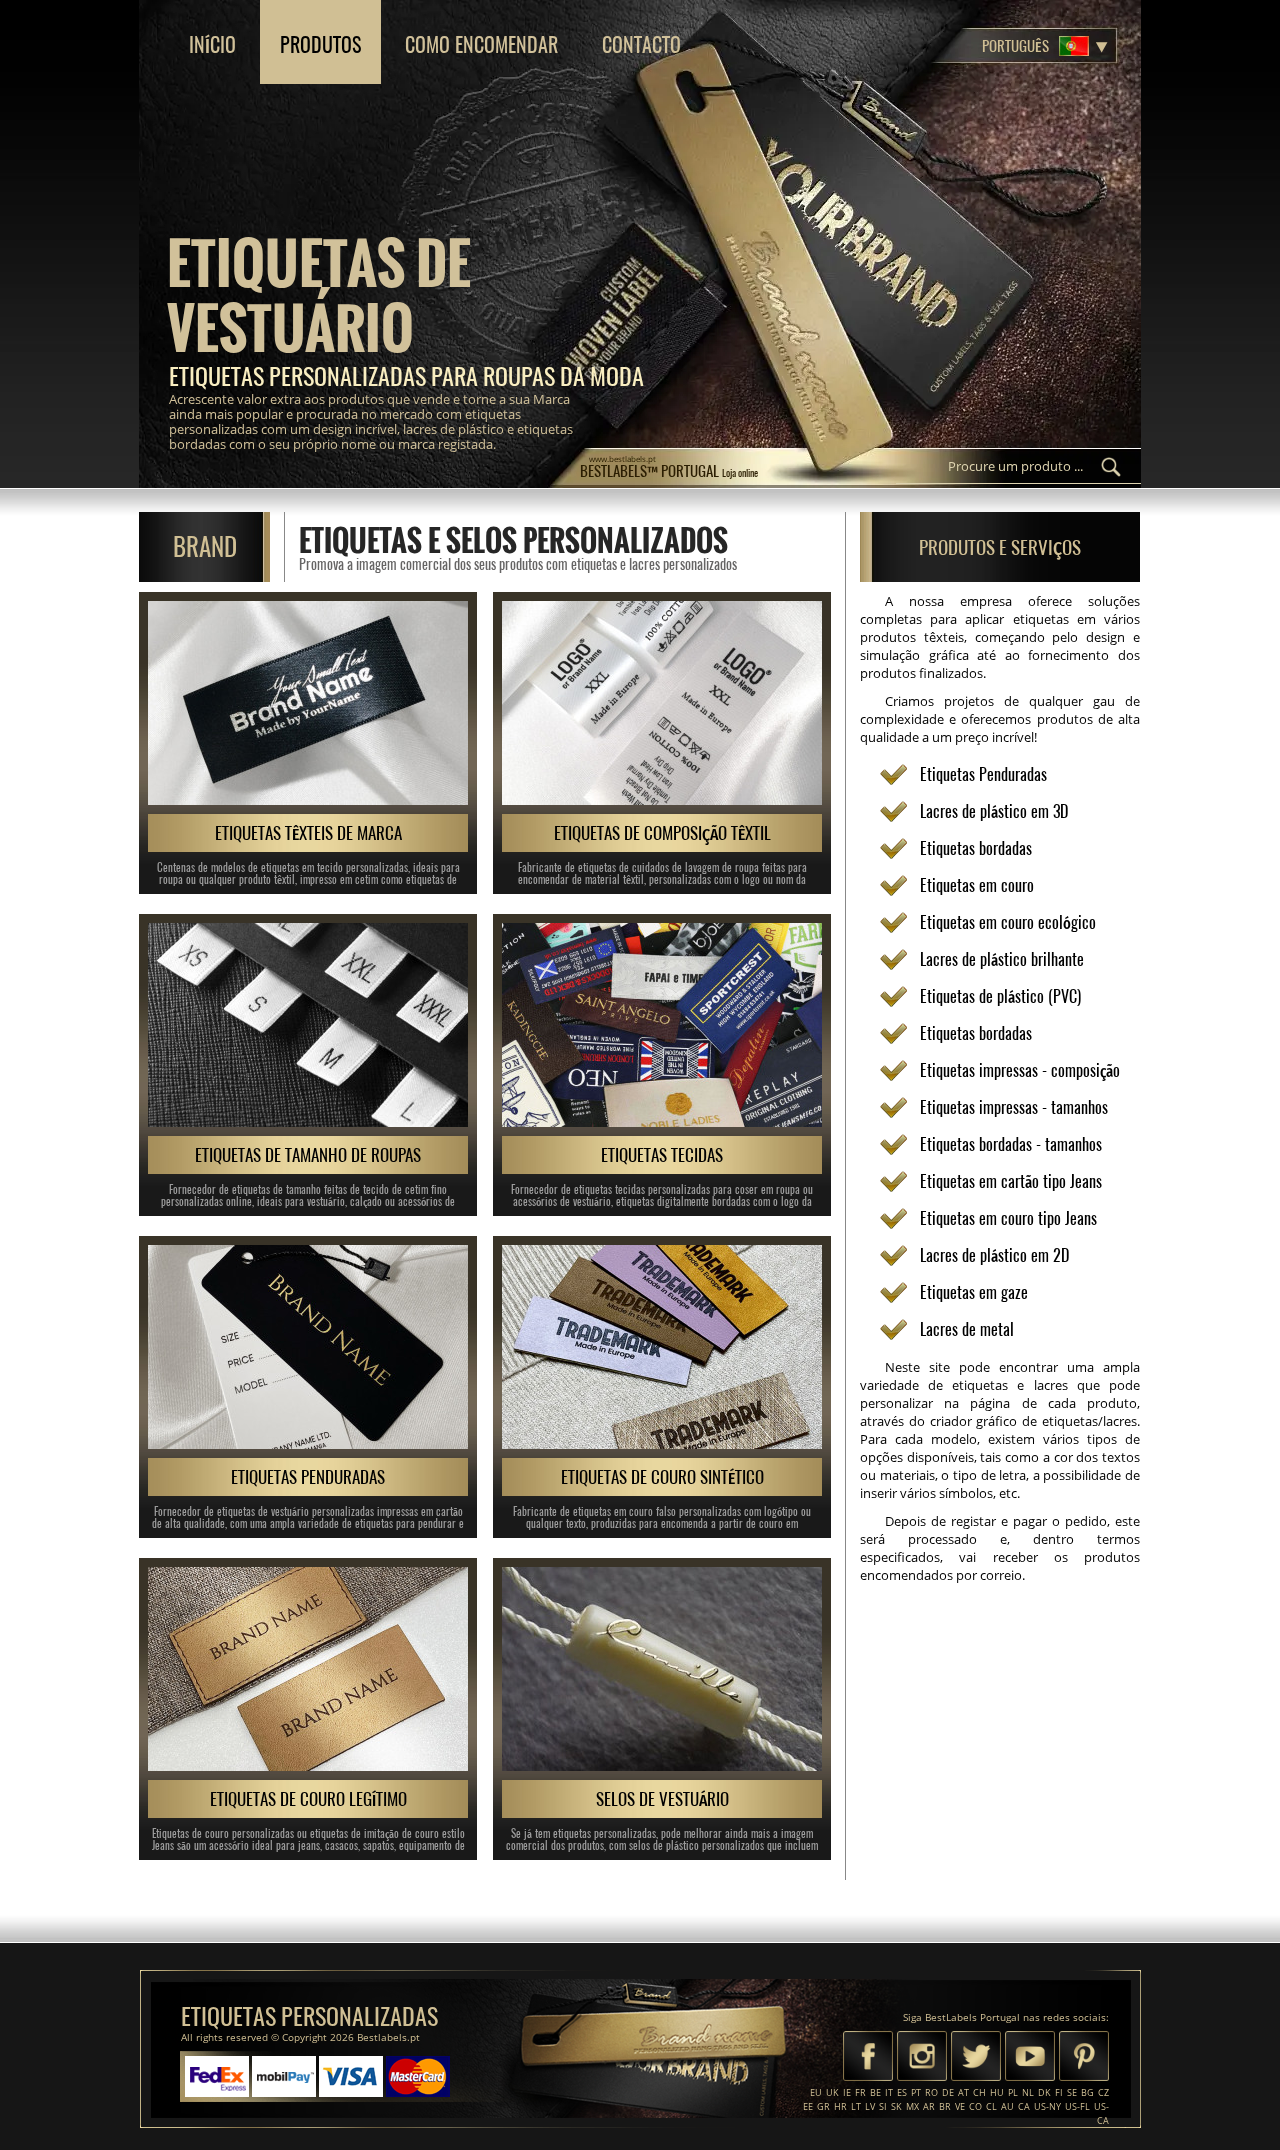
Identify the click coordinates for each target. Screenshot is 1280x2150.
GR (823, 2106)
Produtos (320, 44)
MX (912, 2106)
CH (979, 2092)
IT (889, 2092)
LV (870, 2106)
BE (875, 2092)
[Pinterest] (1084, 2058)
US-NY (1047, 2106)
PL (1013, 2092)
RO (931, 2092)
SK (896, 2106)
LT (856, 2106)
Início (212, 44)
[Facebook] (868, 2058)
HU (997, 2092)
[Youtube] (1030, 2058)
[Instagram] (922, 2058)
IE (847, 2092)
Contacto (641, 44)
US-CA (1101, 2113)
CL (991, 2106)
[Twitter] (976, 2058)
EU (816, 2092)
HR (840, 2106)
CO (975, 2106)
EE (808, 2106)
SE (1072, 2092)
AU (1007, 2106)
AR (929, 2106)
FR (860, 2092)
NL (1028, 2092)
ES (902, 2092)
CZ (1103, 2092)
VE (960, 2106)
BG (1087, 2092)
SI (883, 2106)
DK (1044, 2092)
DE (948, 2092)
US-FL (1077, 2106)
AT (963, 2092)
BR (945, 2106)
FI (1059, 2092)
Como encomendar (481, 44)
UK (832, 2092)
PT (916, 2092)
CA (1024, 2106)
